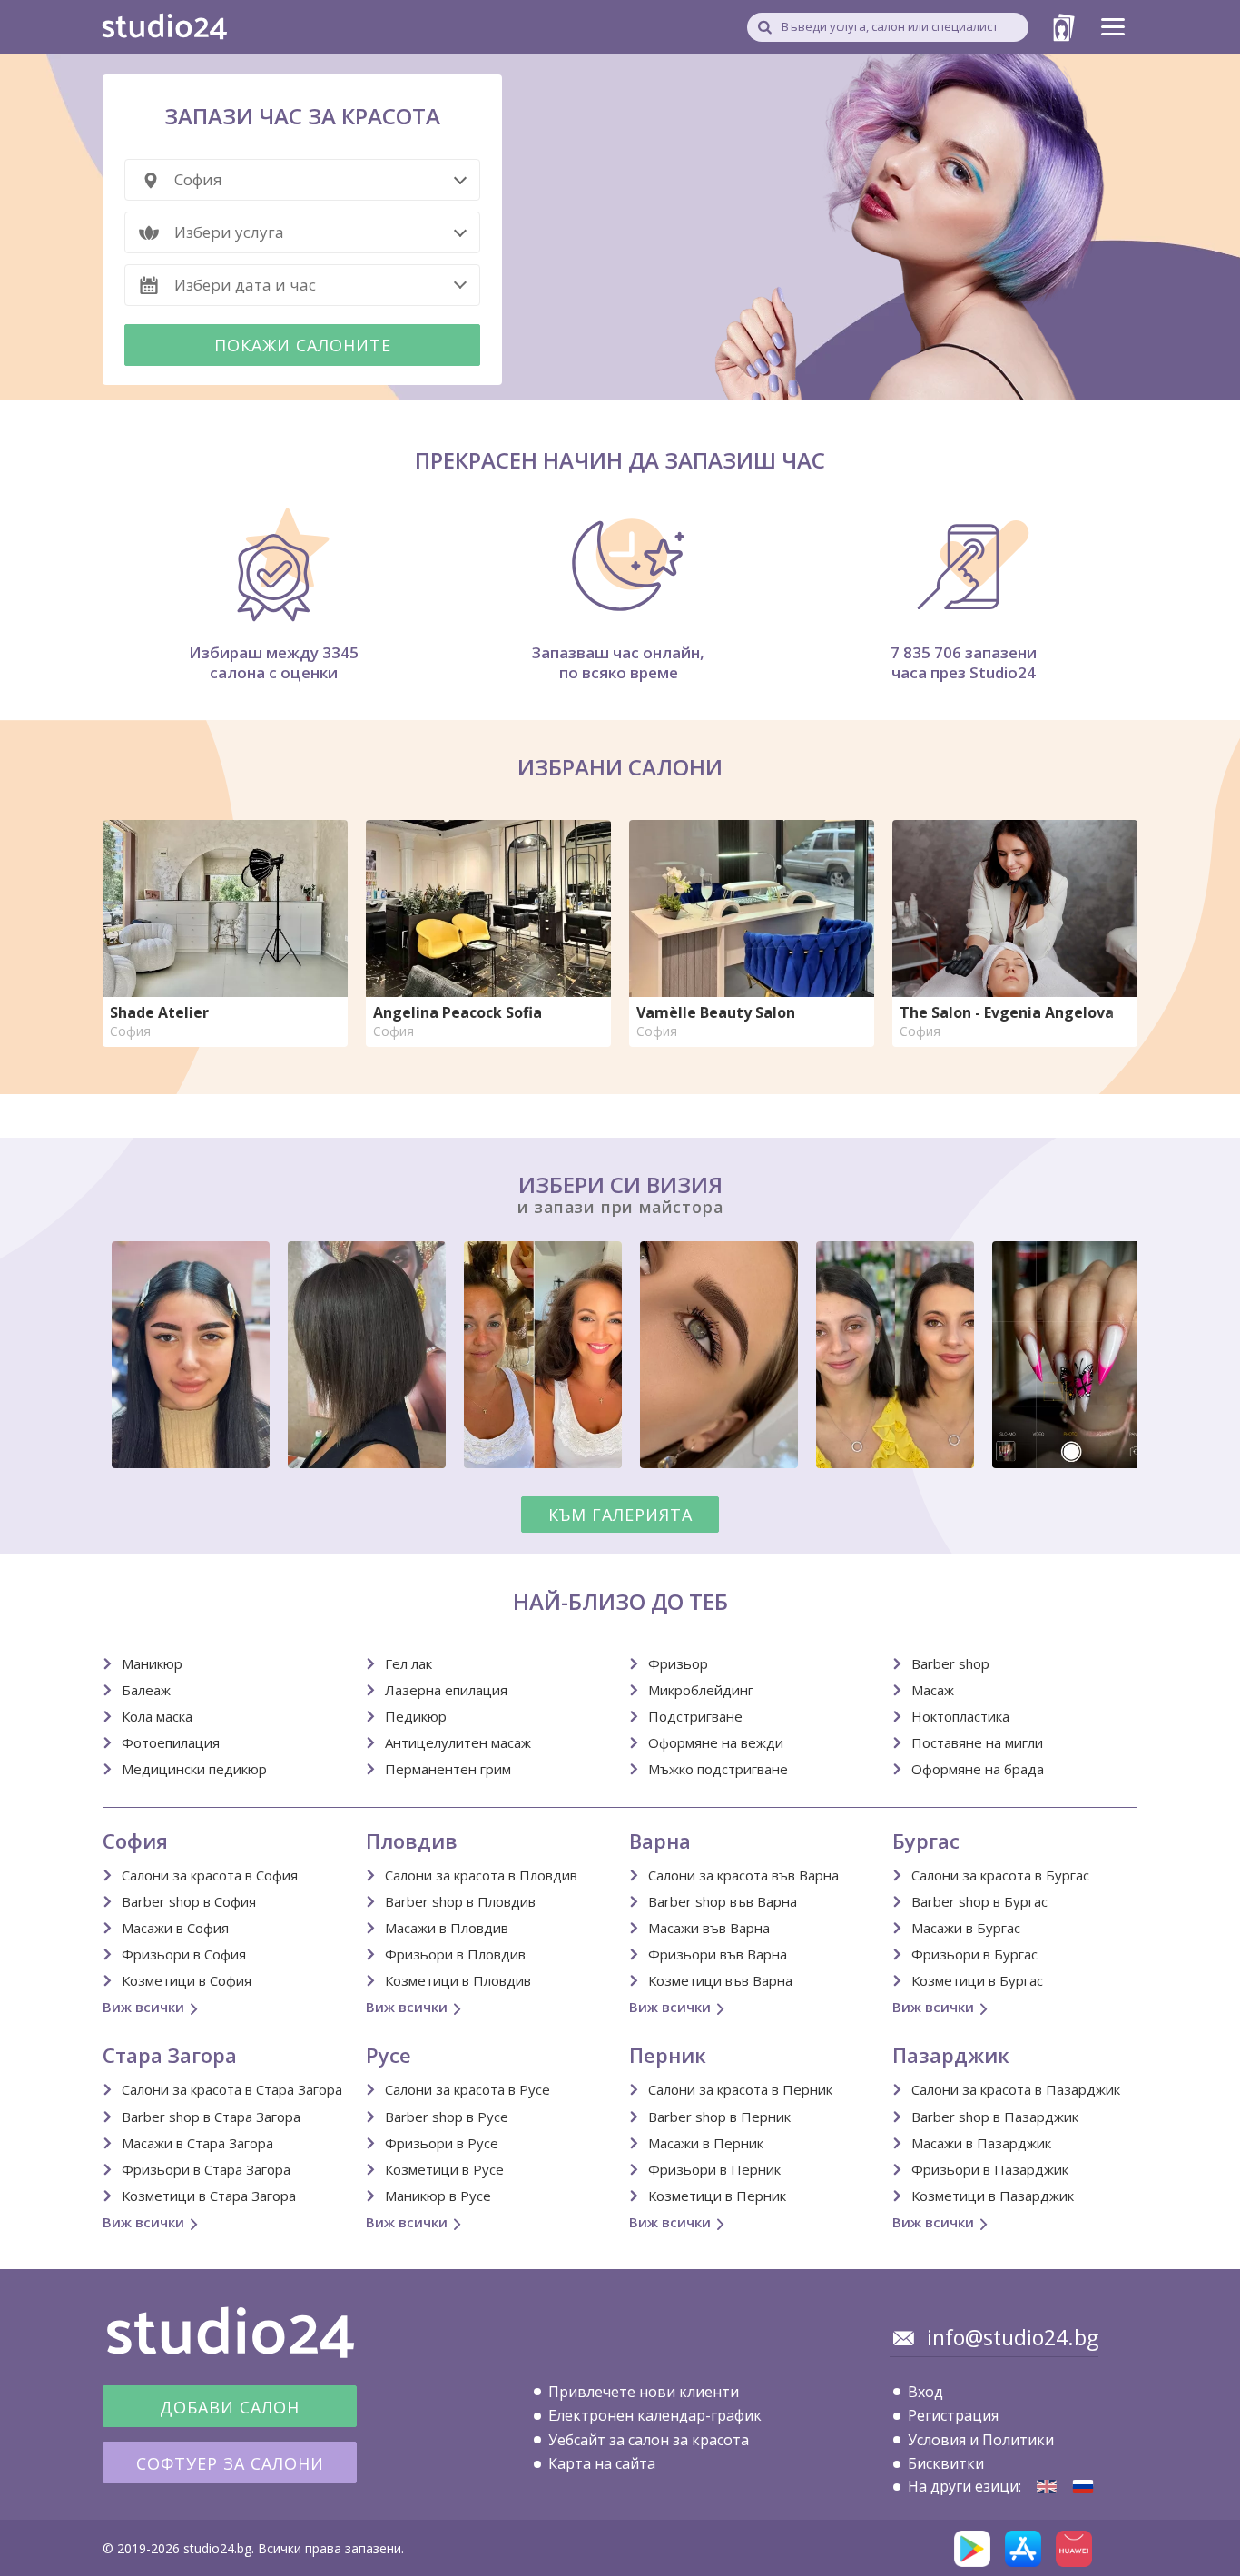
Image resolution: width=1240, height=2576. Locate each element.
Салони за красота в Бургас (1000, 1875)
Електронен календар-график (655, 2415)
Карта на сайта (602, 2463)
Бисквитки (946, 2463)
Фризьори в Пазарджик (990, 2169)
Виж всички (143, 2007)
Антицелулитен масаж (458, 1742)
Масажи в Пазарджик (981, 2143)
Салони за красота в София (210, 1875)
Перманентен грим (448, 1769)
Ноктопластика (960, 1716)
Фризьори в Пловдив (455, 1954)
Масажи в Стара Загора (197, 2143)
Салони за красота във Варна (743, 1875)
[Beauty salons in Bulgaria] (1047, 2487)
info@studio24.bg (1013, 2337)
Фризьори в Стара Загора (206, 2169)
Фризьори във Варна (718, 1954)
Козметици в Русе (444, 2169)
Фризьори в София (184, 1954)
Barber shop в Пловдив (460, 1901)
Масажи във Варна (709, 1928)
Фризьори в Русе (442, 2143)
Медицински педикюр (194, 1769)
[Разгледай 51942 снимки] (620, 1358)
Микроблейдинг (701, 1690)
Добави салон (230, 2407)
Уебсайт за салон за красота (649, 2440)
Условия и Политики (981, 2440)
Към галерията (620, 1515)
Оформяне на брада (978, 1769)
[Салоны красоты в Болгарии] (1083, 2487)
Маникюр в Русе (438, 2196)
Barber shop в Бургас (979, 1901)
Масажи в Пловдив (447, 1928)
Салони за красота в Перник (740, 2089)
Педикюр (416, 1716)
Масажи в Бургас (966, 1928)
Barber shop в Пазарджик (995, 2117)
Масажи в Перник (706, 2143)
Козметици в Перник (717, 2196)
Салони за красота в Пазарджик (1016, 2089)
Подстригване (695, 1716)
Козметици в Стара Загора (209, 2196)
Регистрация (953, 2415)
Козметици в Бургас (977, 1980)
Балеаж (146, 1690)
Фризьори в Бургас (974, 1954)
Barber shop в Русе (447, 2117)
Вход (925, 2392)
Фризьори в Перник (714, 2169)
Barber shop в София (189, 1901)
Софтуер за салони (230, 2463)
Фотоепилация (171, 1742)
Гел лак (408, 1663)
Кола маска (157, 1716)
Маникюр (152, 1663)
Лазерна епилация (446, 1690)
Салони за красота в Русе (467, 2089)
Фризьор (678, 1663)
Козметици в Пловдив (458, 1980)
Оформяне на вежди (716, 1742)
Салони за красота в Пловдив (481, 1875)
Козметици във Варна (720, 1980)
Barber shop (950, 1663)
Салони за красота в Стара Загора (232, 2089)
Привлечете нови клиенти (644, 2392)
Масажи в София (175, 1928)
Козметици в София (187, 1980)
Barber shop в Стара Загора (211, 2117)
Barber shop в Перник (719, 2117)
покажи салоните (303, 345)
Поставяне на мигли (977, 1742)
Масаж (933, 1690)
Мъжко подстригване (718, 1769)
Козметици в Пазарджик (993, 2196)
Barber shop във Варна (723, 1901)
